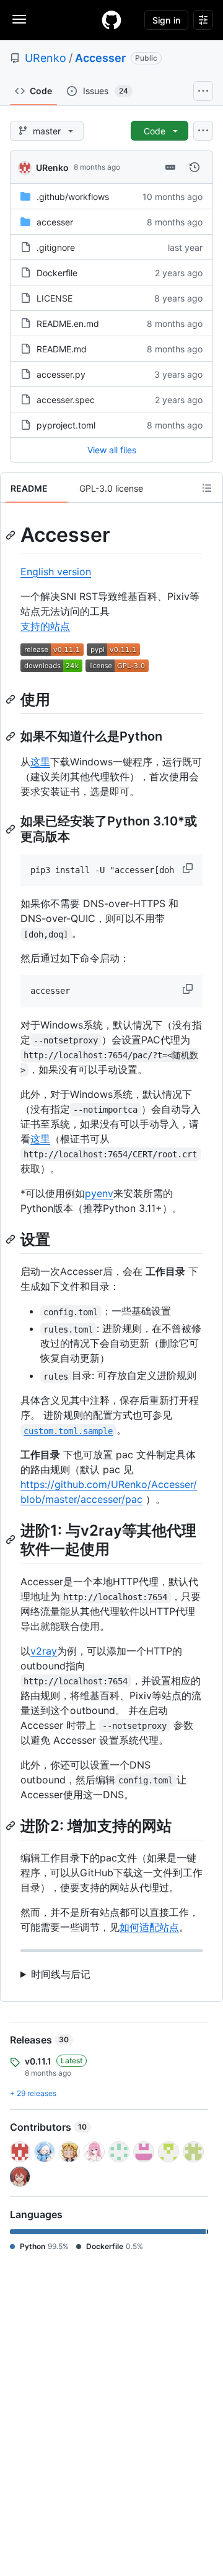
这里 (40, 762)
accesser (55, 222)
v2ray (44, 1651)
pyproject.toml (66, 425)
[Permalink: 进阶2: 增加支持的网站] (12, 1825)
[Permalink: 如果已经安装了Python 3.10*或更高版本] (12, 829)
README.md (62, 349)
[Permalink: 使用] (12, 699)
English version (56, 572)
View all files (112, 450)
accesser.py (61, 374)
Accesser (100, 58)
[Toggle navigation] (19, 19)
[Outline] (207, 488)
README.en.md (68, 324)
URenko (46, 58)
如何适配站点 (149, 1927)
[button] (189, 868)
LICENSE (55, 298)
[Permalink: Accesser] (12, 535)
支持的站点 (45, 626)
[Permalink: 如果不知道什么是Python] (12, 736)
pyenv (99, 1193)
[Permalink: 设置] (12, 1239)
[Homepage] (111, 20)
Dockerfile (57, 273)
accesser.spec (66, 400)
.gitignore (56, 247)
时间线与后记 (61, 1974)
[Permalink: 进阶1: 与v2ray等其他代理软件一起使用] (12, 1540)
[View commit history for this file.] (195, 167)
